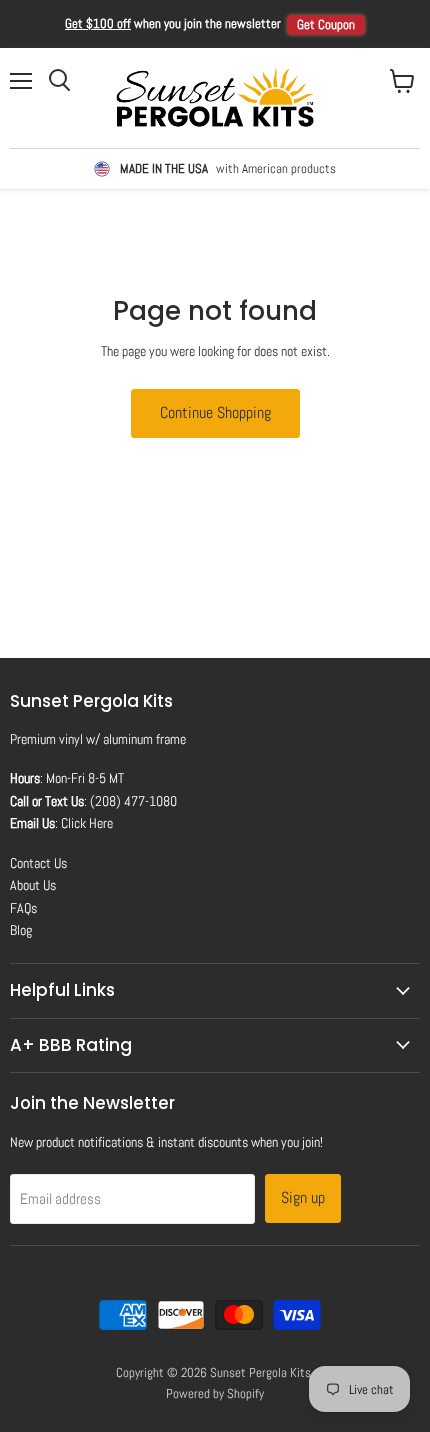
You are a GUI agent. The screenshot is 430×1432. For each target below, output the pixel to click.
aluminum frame (144, 739)
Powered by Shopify (215, 1393)
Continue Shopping (215, 412)
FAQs (23, 908)
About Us (33, 885)
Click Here (87, 823)
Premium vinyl (46, 739)
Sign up (303, 1197)
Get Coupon (326, 24)
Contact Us (38, 863)
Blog (21, 930)
